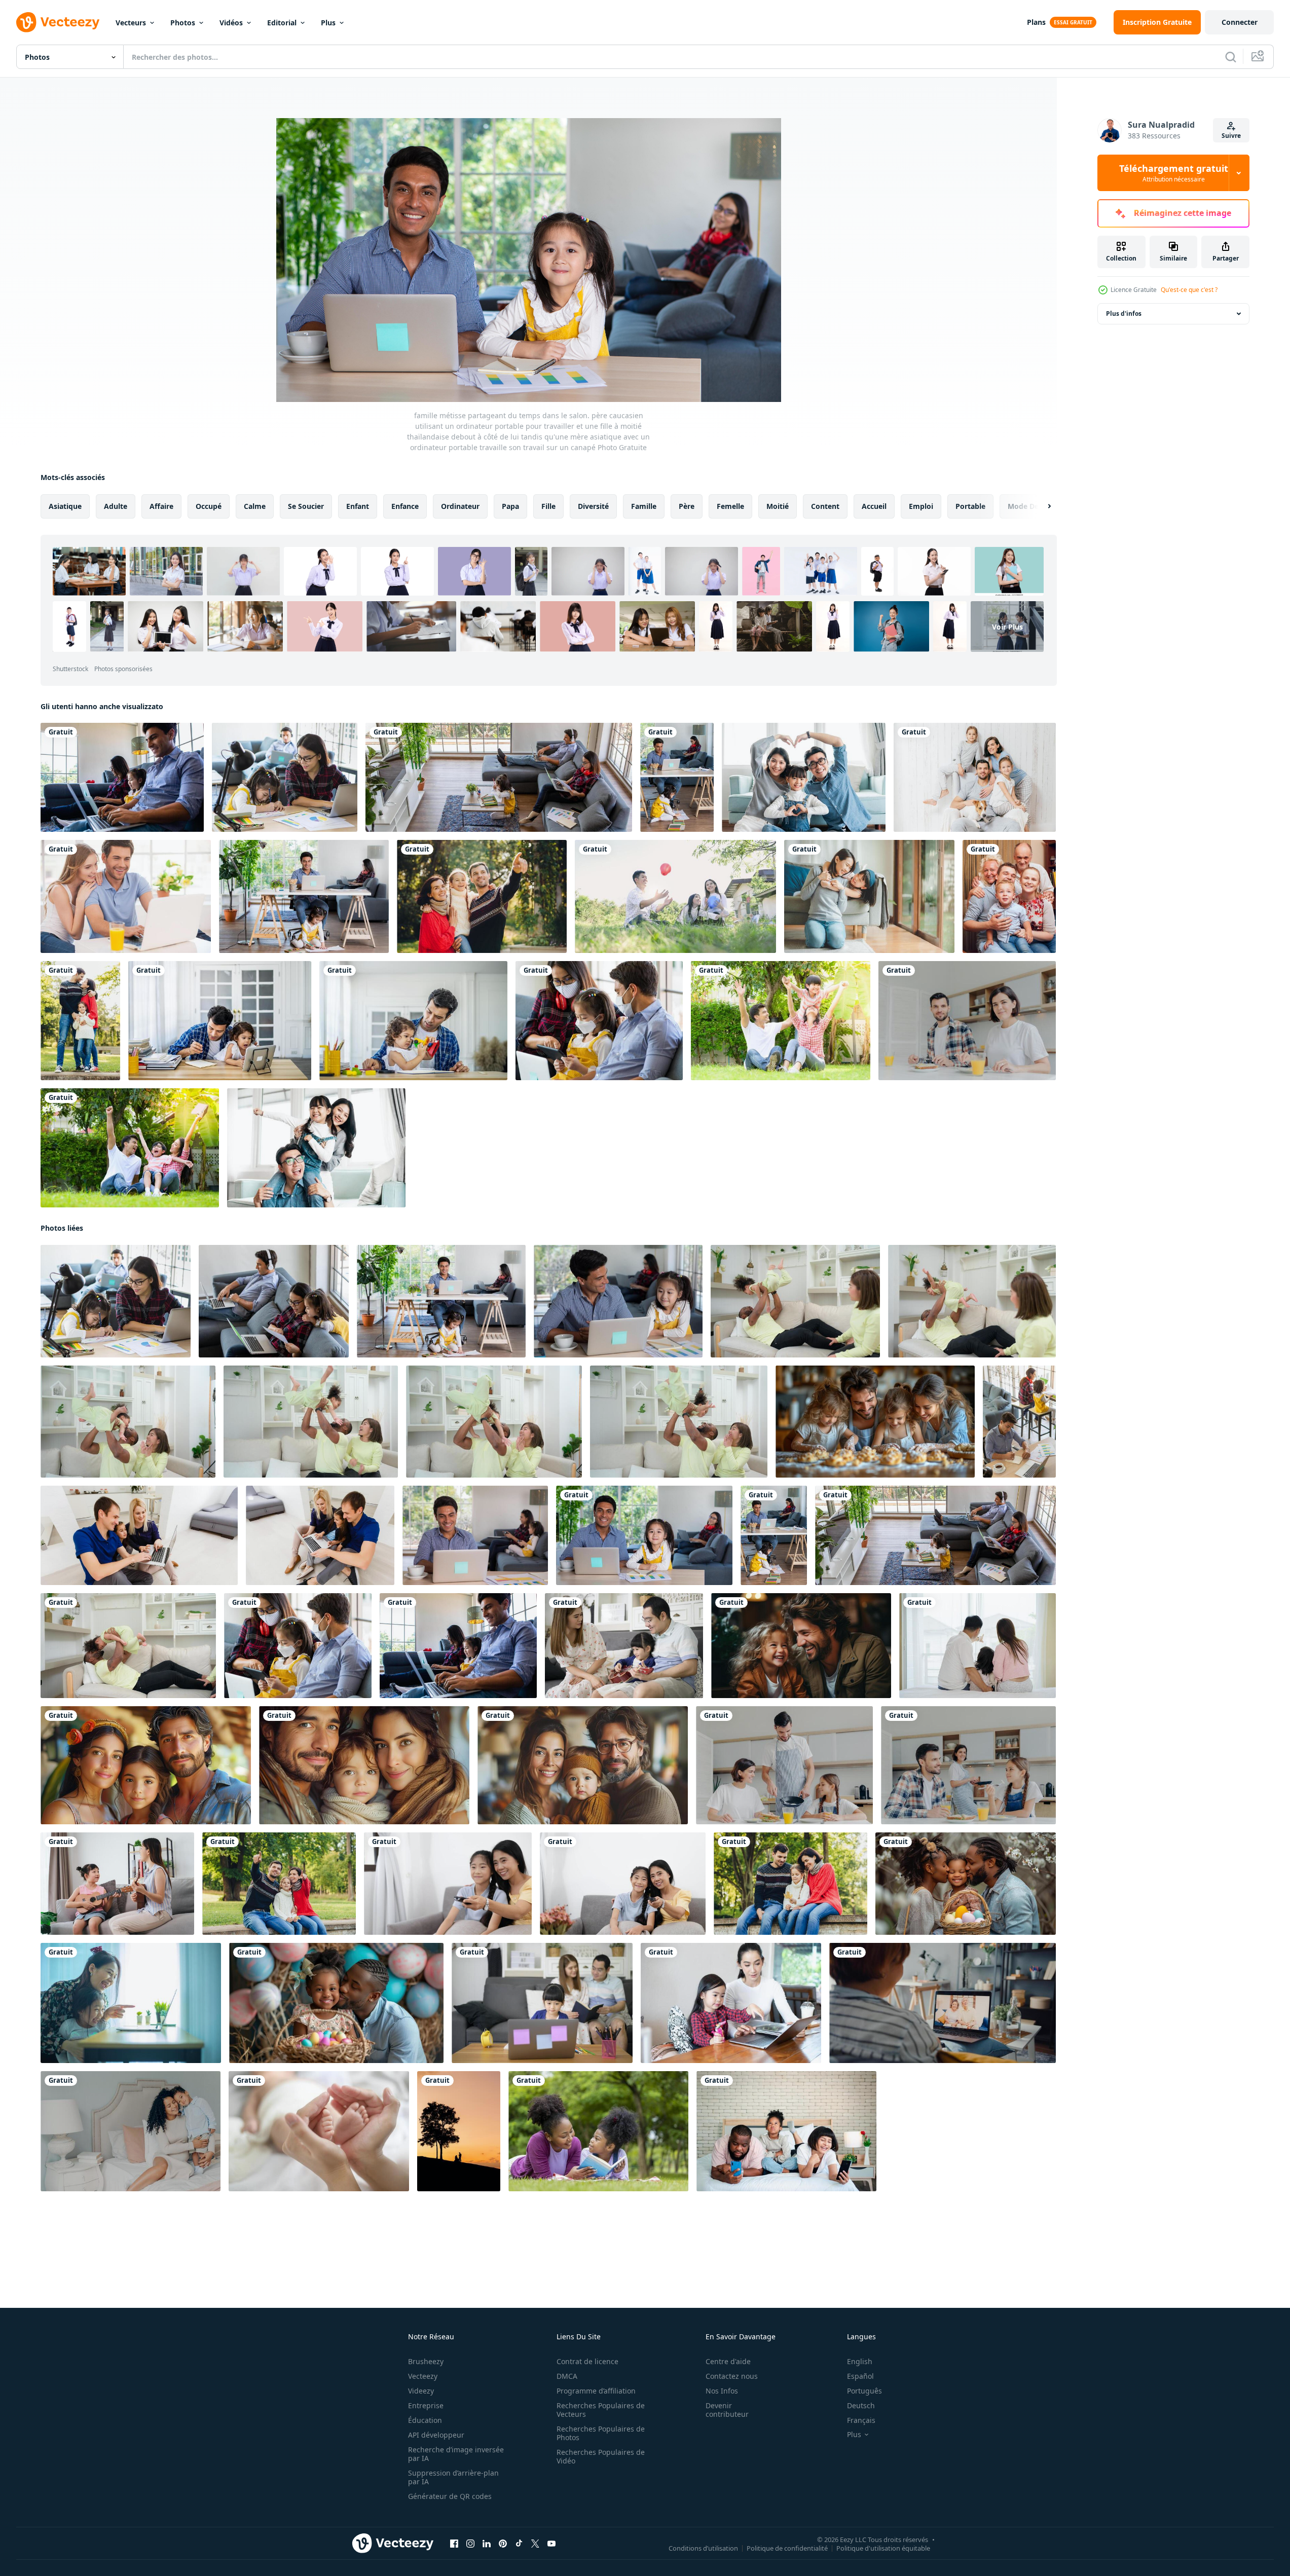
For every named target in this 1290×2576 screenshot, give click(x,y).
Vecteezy (423, 2376)
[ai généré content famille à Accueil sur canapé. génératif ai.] (801, 1646)
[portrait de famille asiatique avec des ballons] (675, 896)
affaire (161, 506)
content (825, 506)
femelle (730, 506)
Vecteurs (131, 23)
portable (970, 506)
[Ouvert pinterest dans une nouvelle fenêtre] (503, 2544)
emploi (921, 506)
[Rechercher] (1231, 57)
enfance (405, 506)
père (687, 506)
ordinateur (460, 506)
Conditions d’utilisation (703, 2548)
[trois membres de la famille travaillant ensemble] (122, 777)
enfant (358, 506)
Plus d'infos (1124, 314)
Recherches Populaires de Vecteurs (601, 2410)
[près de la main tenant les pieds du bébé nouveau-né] (319, 2131)
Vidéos (231, 23)
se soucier (306, 506)
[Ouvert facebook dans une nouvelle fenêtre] (454, 2544)
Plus (328, 23)
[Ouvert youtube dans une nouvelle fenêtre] (551, 2544)
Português (864, 2391)
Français (861, 2420)
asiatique (65, 506)
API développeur (436, 2435)
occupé (209, 506)
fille (548, 506)
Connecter (1240, 22)
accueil (874, 506)
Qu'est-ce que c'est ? (1189, 290)
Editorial (282, 23)
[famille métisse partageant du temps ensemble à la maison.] (304, 896)
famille (644, 506)
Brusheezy (426, 2361)
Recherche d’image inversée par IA (456, 2454)
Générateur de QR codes (450, 2496)
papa (510, 506)
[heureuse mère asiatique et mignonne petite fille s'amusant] (869, 896)
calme (255, 506)
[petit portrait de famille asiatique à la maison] (804, 777)
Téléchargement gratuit (1174, 173)
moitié (778, 506)
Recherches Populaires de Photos (601, 2433)
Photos (183, 23)
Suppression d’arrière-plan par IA (453, 2477)
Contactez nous (732, 2376)
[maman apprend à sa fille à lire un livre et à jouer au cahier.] (731, 2003)
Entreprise (426, 2405)
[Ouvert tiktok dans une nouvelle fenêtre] (519, 2544)
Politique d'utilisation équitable (883, 2548)
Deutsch (861, 2405)
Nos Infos (722, 2391)
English (860, 2361)
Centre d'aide (728, 2361)
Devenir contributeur (727, 2410)
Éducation (425, 2420)
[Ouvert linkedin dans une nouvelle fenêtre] (487, 2544)
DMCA (567, 2376)
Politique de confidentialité (787, 2548)
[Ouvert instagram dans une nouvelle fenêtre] (470, 2544)
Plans (1036, 22)
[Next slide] (1041, 506)
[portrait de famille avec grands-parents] (1009, 896)
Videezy (421, 2391)
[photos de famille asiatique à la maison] (316, 1148)
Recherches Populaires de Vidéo (601, 2456)
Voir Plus (1007, 626)
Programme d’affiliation (596, 2391)
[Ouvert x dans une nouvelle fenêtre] (535, 2544)
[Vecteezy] (58, 22)
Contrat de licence (587, 2361)
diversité (593, 506)
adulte (116, 506)
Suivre (1231, 136)
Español (860, 2376)
